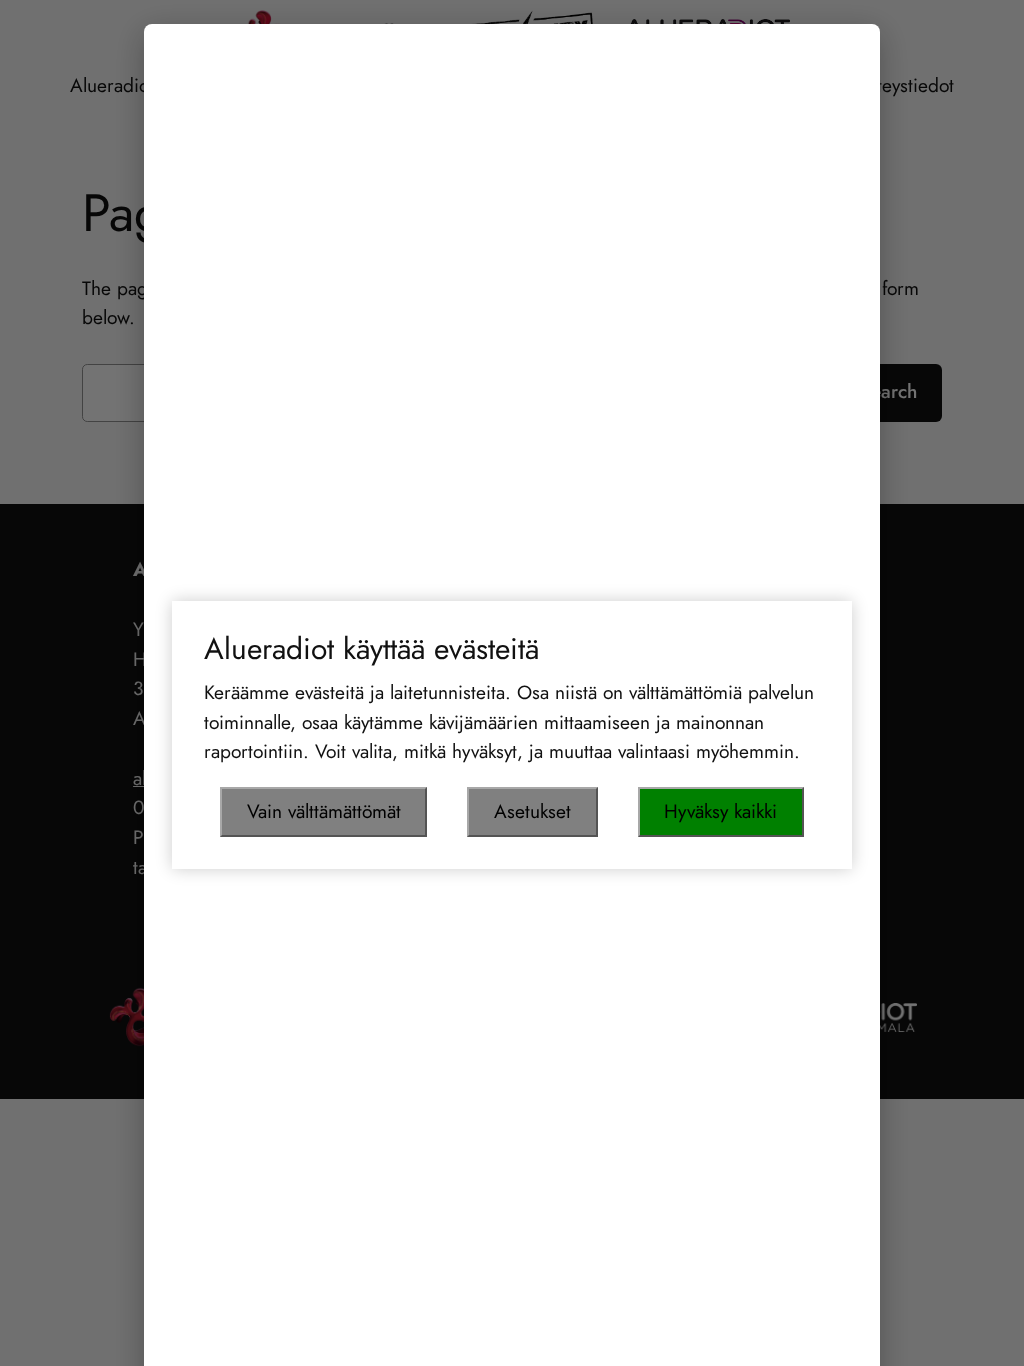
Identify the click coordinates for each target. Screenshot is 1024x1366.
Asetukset (532, 811)
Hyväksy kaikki (720, 811)
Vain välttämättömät (324, 811)
